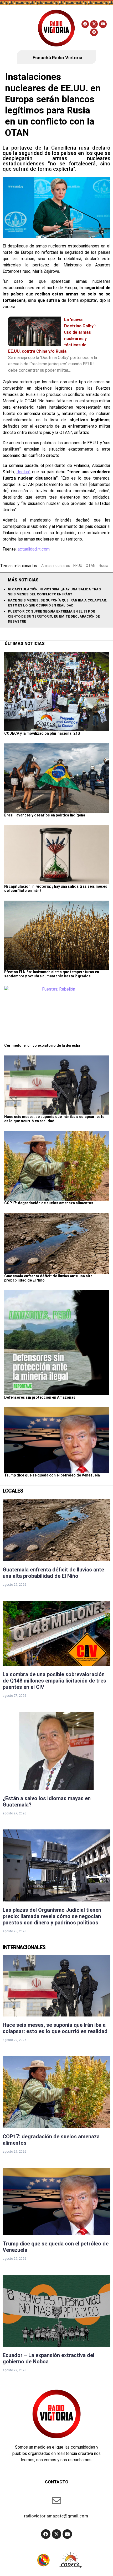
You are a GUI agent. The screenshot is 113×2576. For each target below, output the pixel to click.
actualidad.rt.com (34, 549)
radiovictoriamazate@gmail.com (56, 2516)
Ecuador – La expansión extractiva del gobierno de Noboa (48, 2358)
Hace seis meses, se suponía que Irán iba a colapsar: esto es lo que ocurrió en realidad (55, 2028)
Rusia (104, 566)
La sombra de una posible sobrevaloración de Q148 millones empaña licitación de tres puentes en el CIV (54, 1681)
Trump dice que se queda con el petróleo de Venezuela (52, 1475)
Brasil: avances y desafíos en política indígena (45, 815)
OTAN (91, 566)
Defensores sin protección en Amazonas (40, 1397)
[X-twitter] (94, 24)
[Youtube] (103, 24)
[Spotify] (94, 32)
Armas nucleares (56, 566)
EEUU (78, 566)
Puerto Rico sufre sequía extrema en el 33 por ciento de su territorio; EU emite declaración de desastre (54, 616)
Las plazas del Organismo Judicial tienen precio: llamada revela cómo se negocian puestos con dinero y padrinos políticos (52, 1916)
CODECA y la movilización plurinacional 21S (42, 733)
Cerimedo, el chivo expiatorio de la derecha (42, 1045)
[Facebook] (85, 24)
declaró (24, 472)
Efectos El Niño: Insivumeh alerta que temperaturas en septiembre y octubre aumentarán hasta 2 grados (52, 974)
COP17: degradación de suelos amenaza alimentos (49, 1203)
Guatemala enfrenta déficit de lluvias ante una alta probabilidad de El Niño (53, 1573)
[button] (19, 28)
